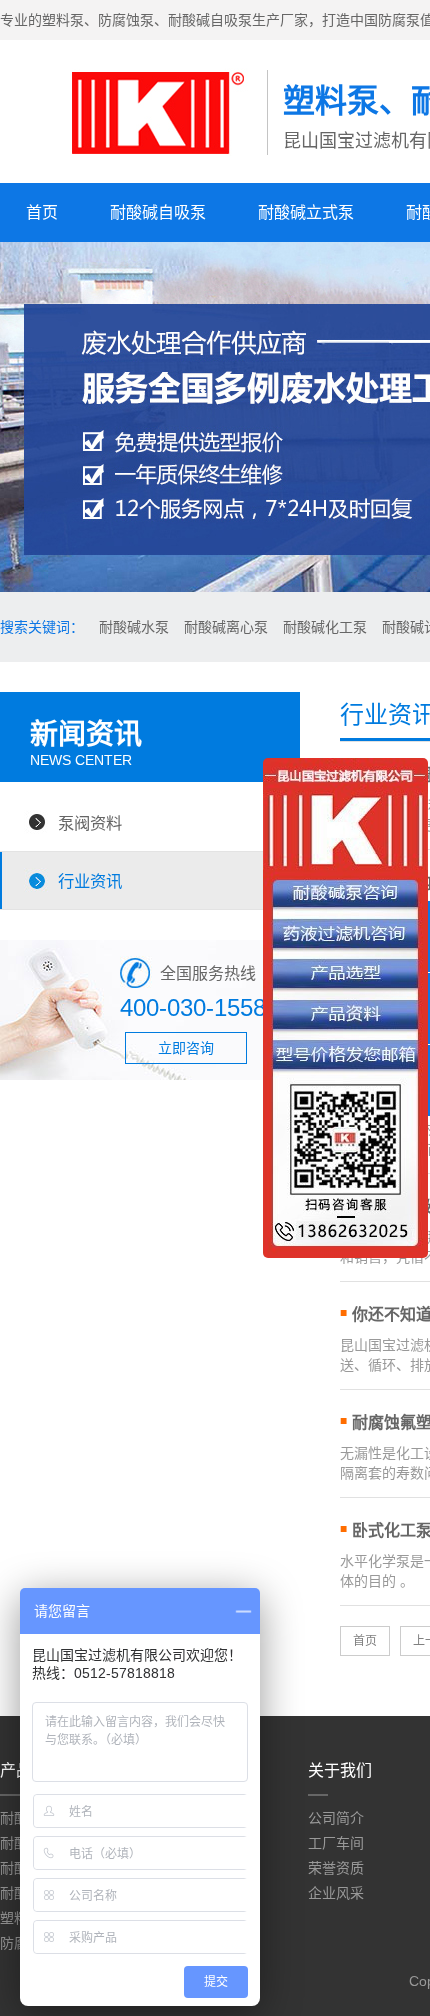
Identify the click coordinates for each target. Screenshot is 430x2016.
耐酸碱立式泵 (306, 212)
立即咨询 (186, 1048)
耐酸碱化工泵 (325, 627)
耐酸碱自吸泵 (158, 212)
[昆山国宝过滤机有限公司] (133, 161)
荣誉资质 (336, 1868)
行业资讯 (90, 881)
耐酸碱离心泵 (226, 627)
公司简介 (336, 1818)
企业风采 (336, 1893)
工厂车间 (336, 1843)
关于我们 (340, 1770)
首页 (42, 212)
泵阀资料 (90, 823)
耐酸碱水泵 (134, 627)
